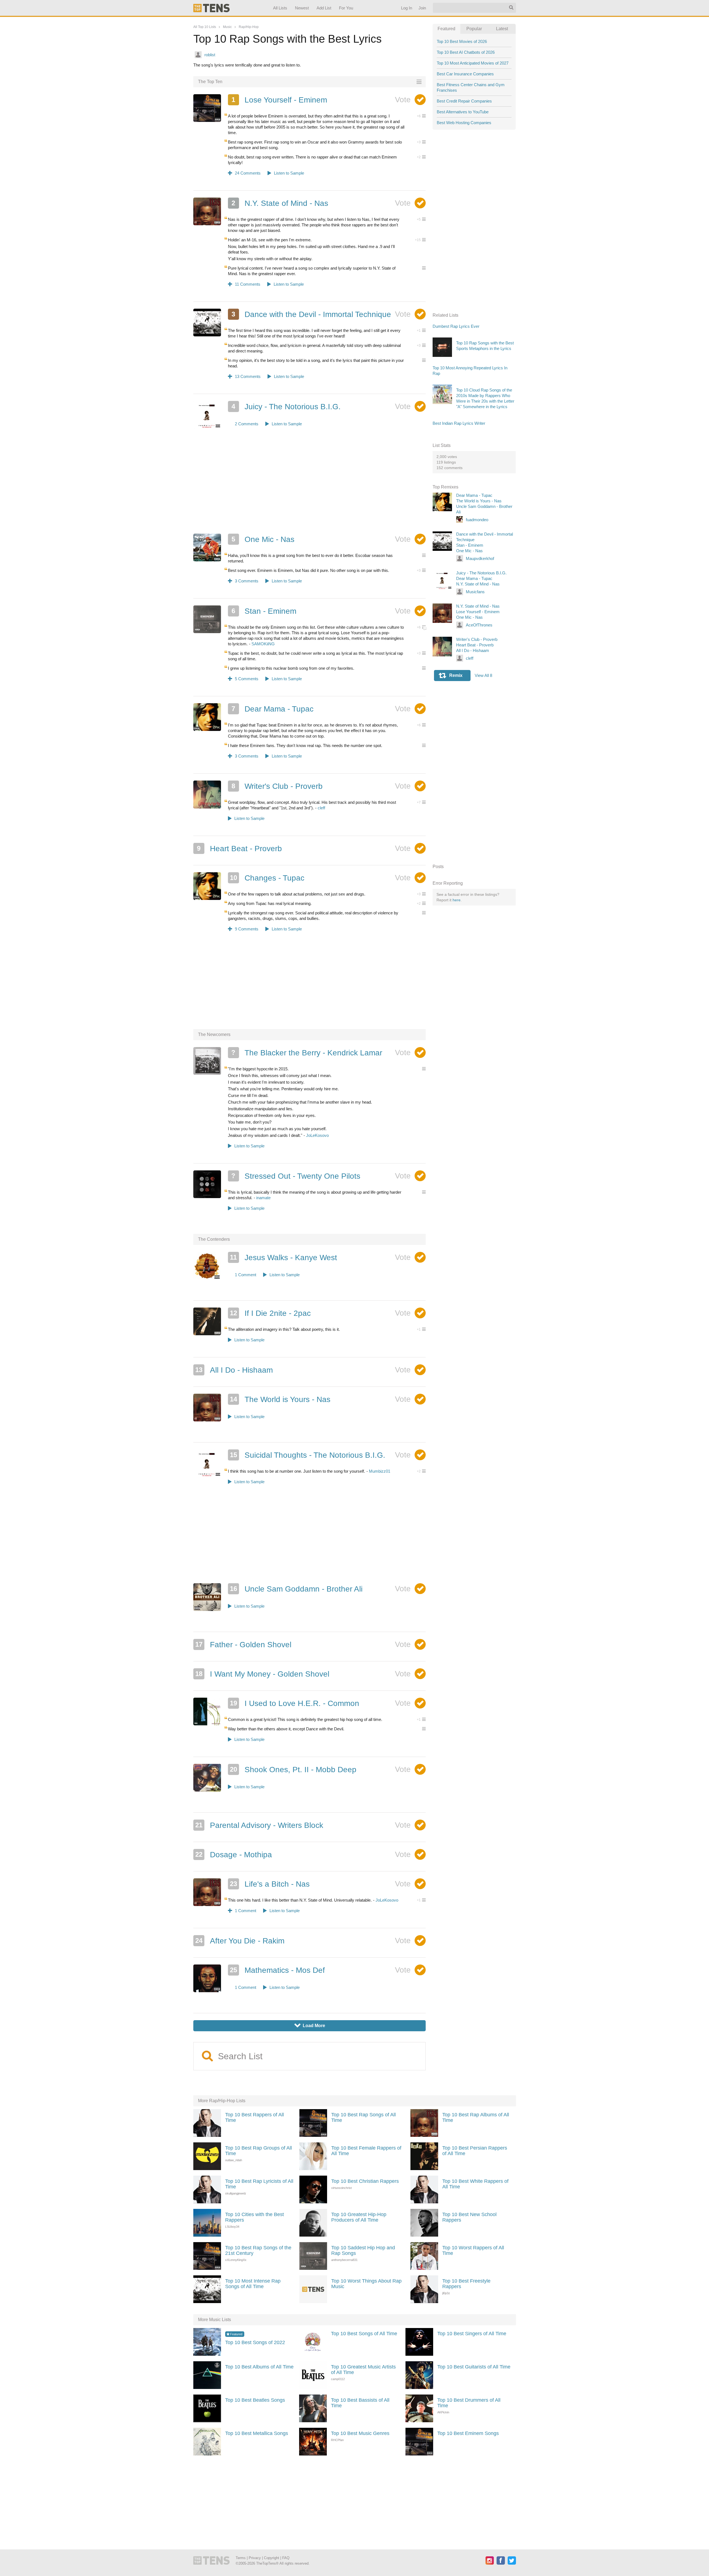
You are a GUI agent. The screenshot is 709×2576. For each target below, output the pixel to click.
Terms (241, 2558)
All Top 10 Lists (205, 27)
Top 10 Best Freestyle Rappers (466, 2284)
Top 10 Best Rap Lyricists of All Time (259, 2184)
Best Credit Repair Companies (464, 101)
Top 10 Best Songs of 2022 (255, 2342)
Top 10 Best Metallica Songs (257, 2433)
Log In (406, 8)
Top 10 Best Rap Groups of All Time (259, 2151)
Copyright (272, 2558)
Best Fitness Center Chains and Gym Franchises (471, 87)
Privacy (255, 2558)
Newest (302, 8)
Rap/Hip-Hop (249, 27)
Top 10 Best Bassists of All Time (360, 2403)
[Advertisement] (310, 488)
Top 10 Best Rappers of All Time (255, 2117)
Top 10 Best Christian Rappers (365, 2181)
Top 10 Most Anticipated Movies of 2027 (473, 63)
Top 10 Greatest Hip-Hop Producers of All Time (359, 2217)
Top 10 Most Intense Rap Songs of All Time (253, 2284)
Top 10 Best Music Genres (360, 2433)
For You (346, 8)
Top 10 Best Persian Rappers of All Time (475, 2151)
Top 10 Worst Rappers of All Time (473, 2250)
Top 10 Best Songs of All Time (364, 2334)
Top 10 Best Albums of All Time (259, 2367)
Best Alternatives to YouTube (463, 112)
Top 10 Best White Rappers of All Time (475, 2184)
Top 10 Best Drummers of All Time (469, 2403)
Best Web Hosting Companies (464, 123)
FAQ (286, 2558)
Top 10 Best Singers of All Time (472, 2334)
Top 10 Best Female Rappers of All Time (366, 2151)
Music (227, 27)
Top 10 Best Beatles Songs (255, 2400)
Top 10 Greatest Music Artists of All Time (363, 2370)
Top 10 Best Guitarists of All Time (474, 2367)
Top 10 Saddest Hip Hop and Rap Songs (363, 2250)
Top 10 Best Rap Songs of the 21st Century (258, 2250)
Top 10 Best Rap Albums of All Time (476, 2117)
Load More (310, 2026)
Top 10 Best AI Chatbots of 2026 (466, 52)
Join (422, 8)
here (457, 900)
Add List (324, 8)
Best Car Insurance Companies (465, 74)
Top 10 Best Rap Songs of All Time (364, 2117)
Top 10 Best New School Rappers (469, 2217)
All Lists (280, 8)
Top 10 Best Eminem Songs (468, 2433)
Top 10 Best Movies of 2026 (462, 41)
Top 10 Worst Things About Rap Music (366, 2284)
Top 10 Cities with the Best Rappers (255, 2217)
